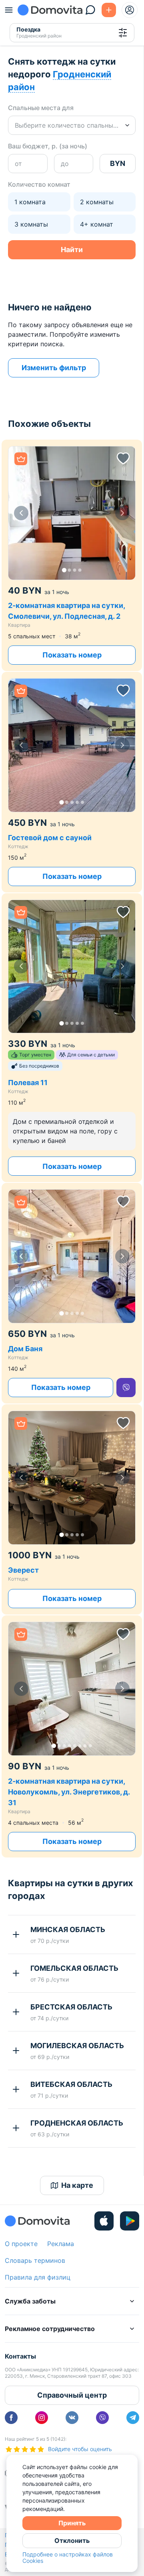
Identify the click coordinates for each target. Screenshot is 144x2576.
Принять (72, 2523)
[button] (72, 513)
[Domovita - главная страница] (50, 10)
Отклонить (72, 2540)
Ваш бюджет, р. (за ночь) (48, 146)
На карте (77, 2185)
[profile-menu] (130, 10)
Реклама (61, 2244)
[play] (130, 2221)
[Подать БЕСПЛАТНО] (109, 10)
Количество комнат (39, 184)
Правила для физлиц (38, 2277)
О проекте (21, 2244)
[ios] (104, 2221)
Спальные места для (41, 108)
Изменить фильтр (54, 368)
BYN (118, 163)
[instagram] (42, 2418)
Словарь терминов (35, 2260)
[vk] (72, 2418)
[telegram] (133, 2418)
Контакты (20, 2356)
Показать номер (72, 655)
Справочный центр (72, 2395)
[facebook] (11, 2418)
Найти (72, 250)
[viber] (126, 1388)
